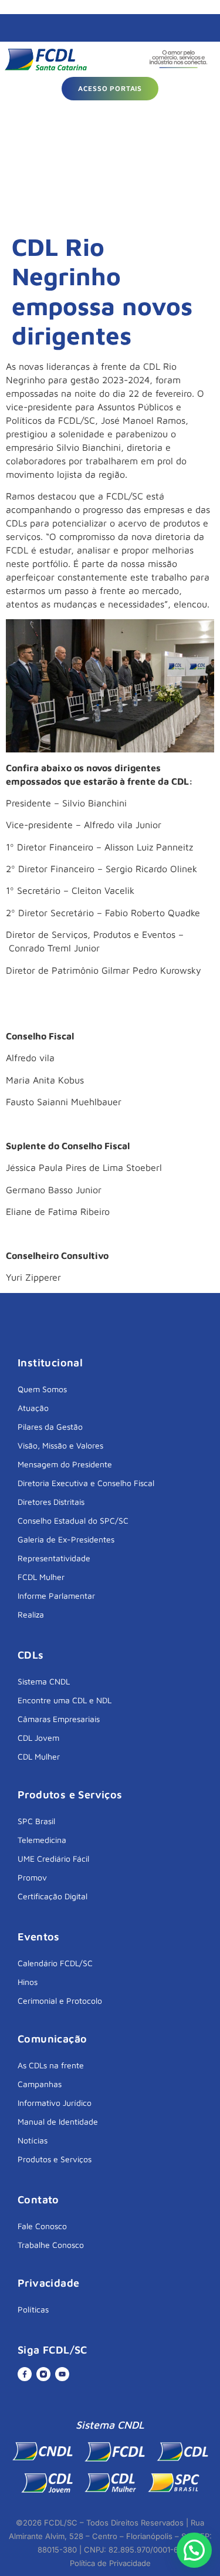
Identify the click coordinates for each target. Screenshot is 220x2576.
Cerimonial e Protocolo (60, 2001)
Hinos (28, 1982)
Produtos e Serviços (55, 2159)
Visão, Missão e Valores (60, 1445)
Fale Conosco (42, 2226)
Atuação (33, 1408)
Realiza (31, 1614)
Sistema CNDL (44, 1681)
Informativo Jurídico (55, 2103)
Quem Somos (42, 1389)
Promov (32, 1877)
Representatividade (54, 1558)
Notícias (33, 2140)
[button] (194, 2550)
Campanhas (40, 2084)
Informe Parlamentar (56, 1596)
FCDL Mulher (41, 1577)
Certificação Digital (53, 1896)
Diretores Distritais (51, 1502)
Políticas (33, 2309)
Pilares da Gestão (50, 1427)
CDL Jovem (38, 1738)
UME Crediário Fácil (53, 1858)
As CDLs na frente (51, 2065)
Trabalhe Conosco (51, 2245)
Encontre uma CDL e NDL (65, 1700)
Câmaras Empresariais (59, 1719)
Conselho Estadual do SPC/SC (73, 1520)
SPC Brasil (36, 1821)
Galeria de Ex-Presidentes (66, 1539)
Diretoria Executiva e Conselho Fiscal (86, 1483)
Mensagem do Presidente (65, 1464)
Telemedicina (42, 1840)
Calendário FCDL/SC (55, 1963)
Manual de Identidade (58, 2121)
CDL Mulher (39, 1756)
